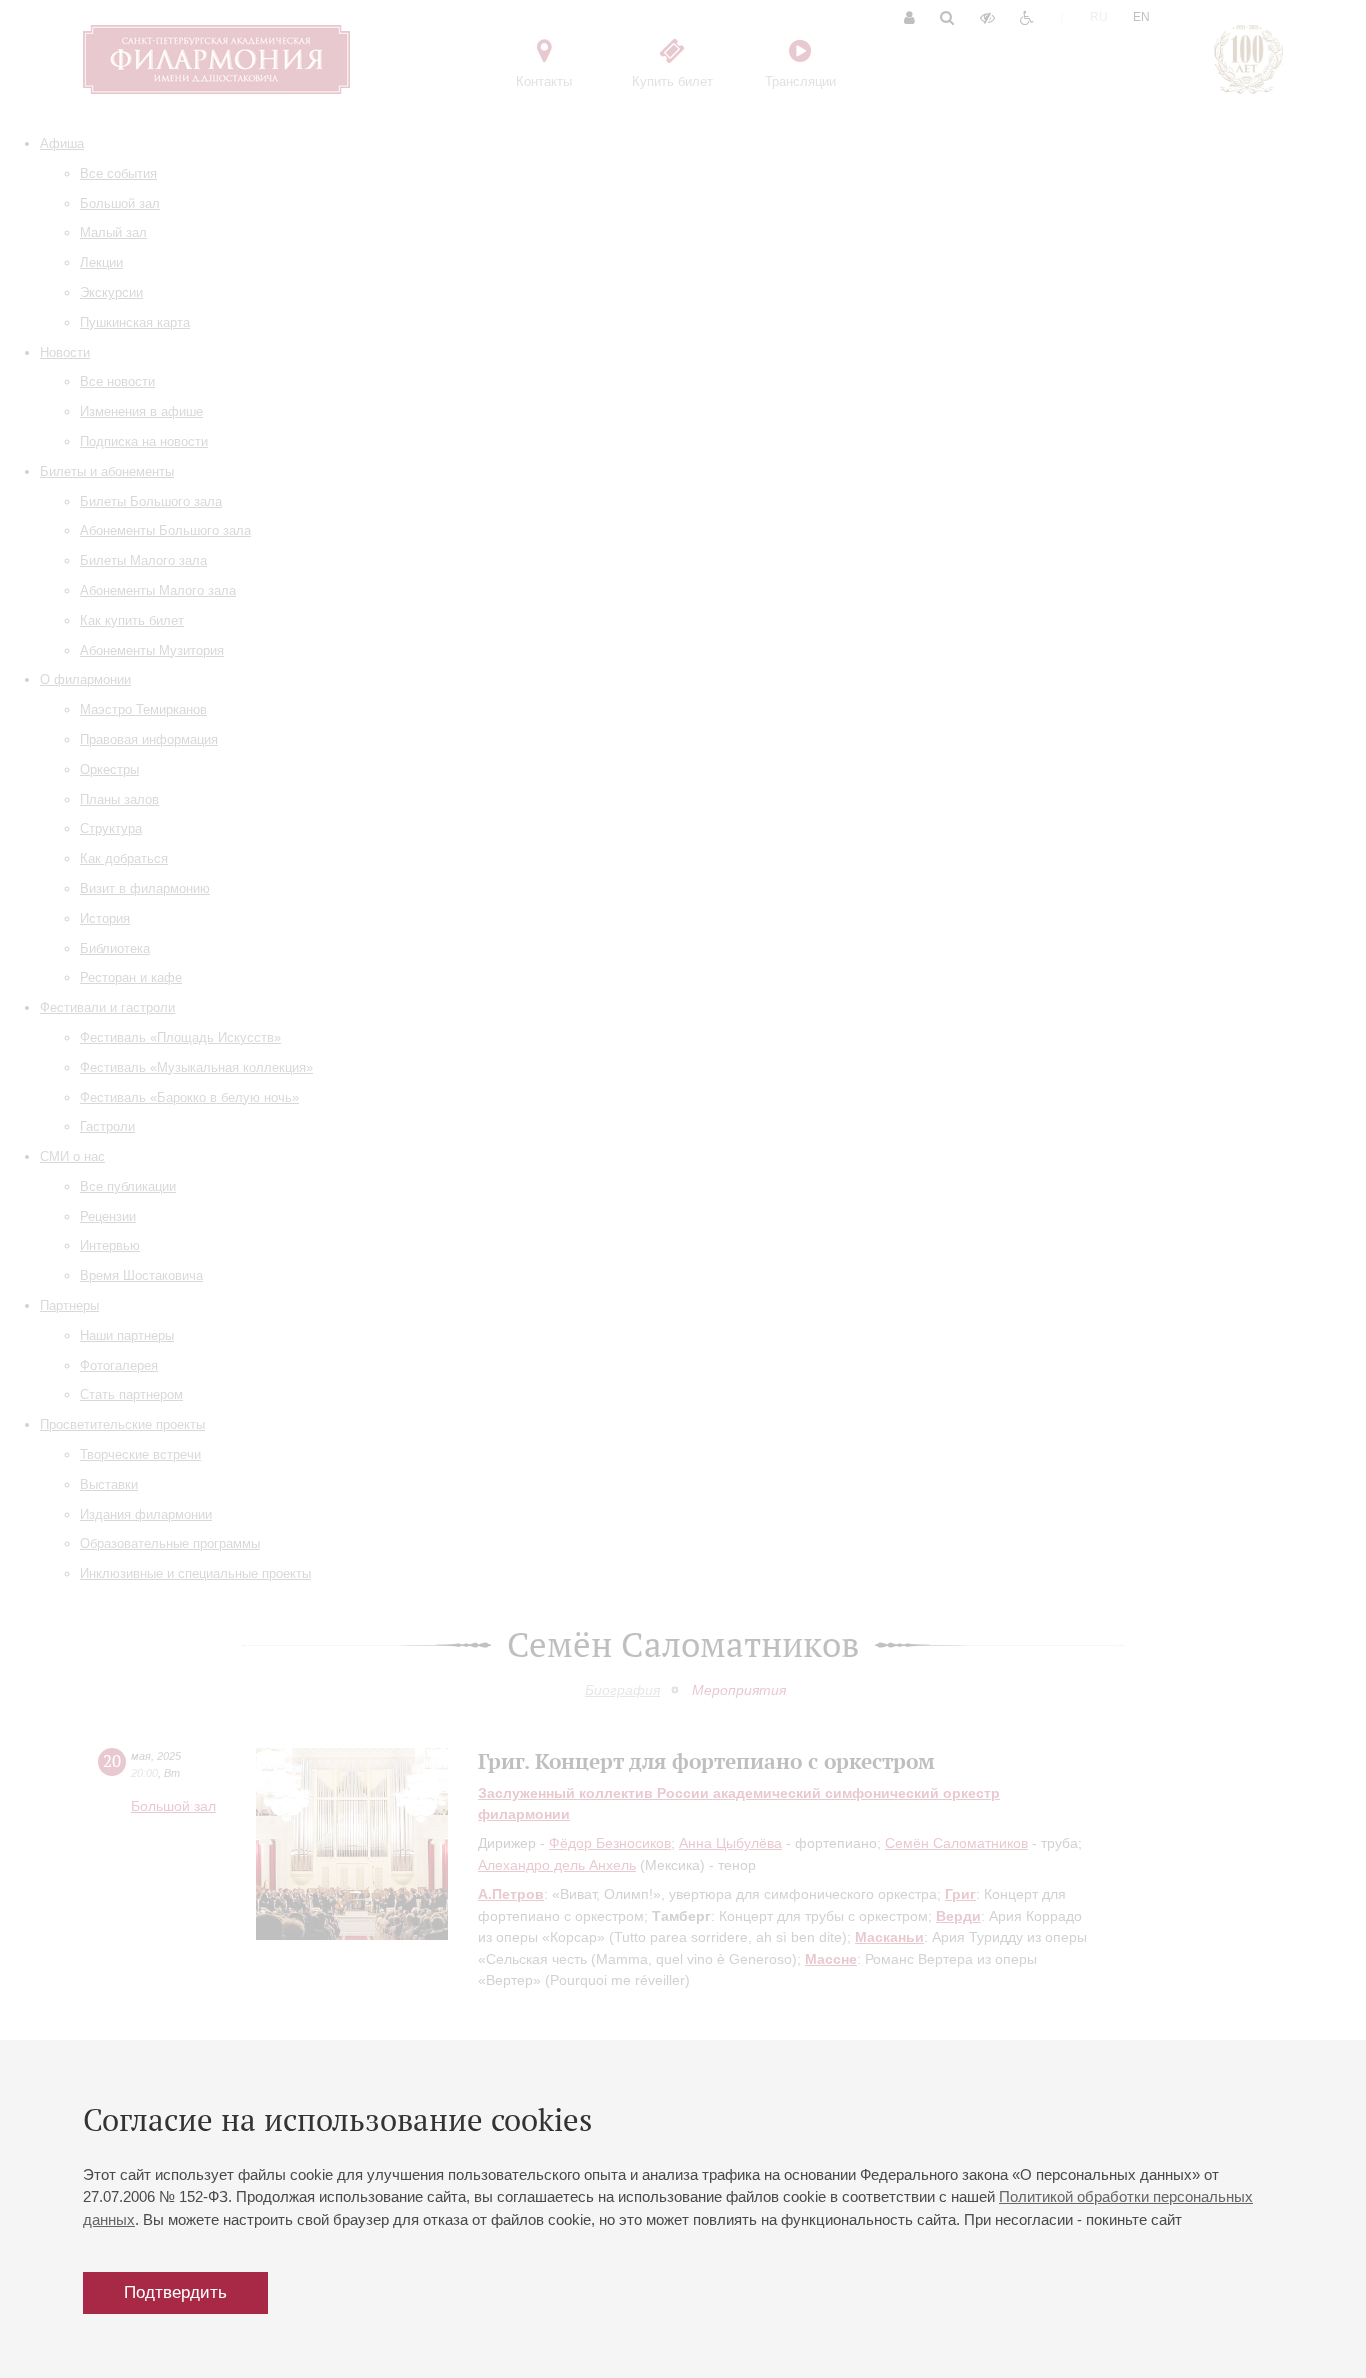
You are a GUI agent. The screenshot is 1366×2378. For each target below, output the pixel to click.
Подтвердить (175, 2292)
